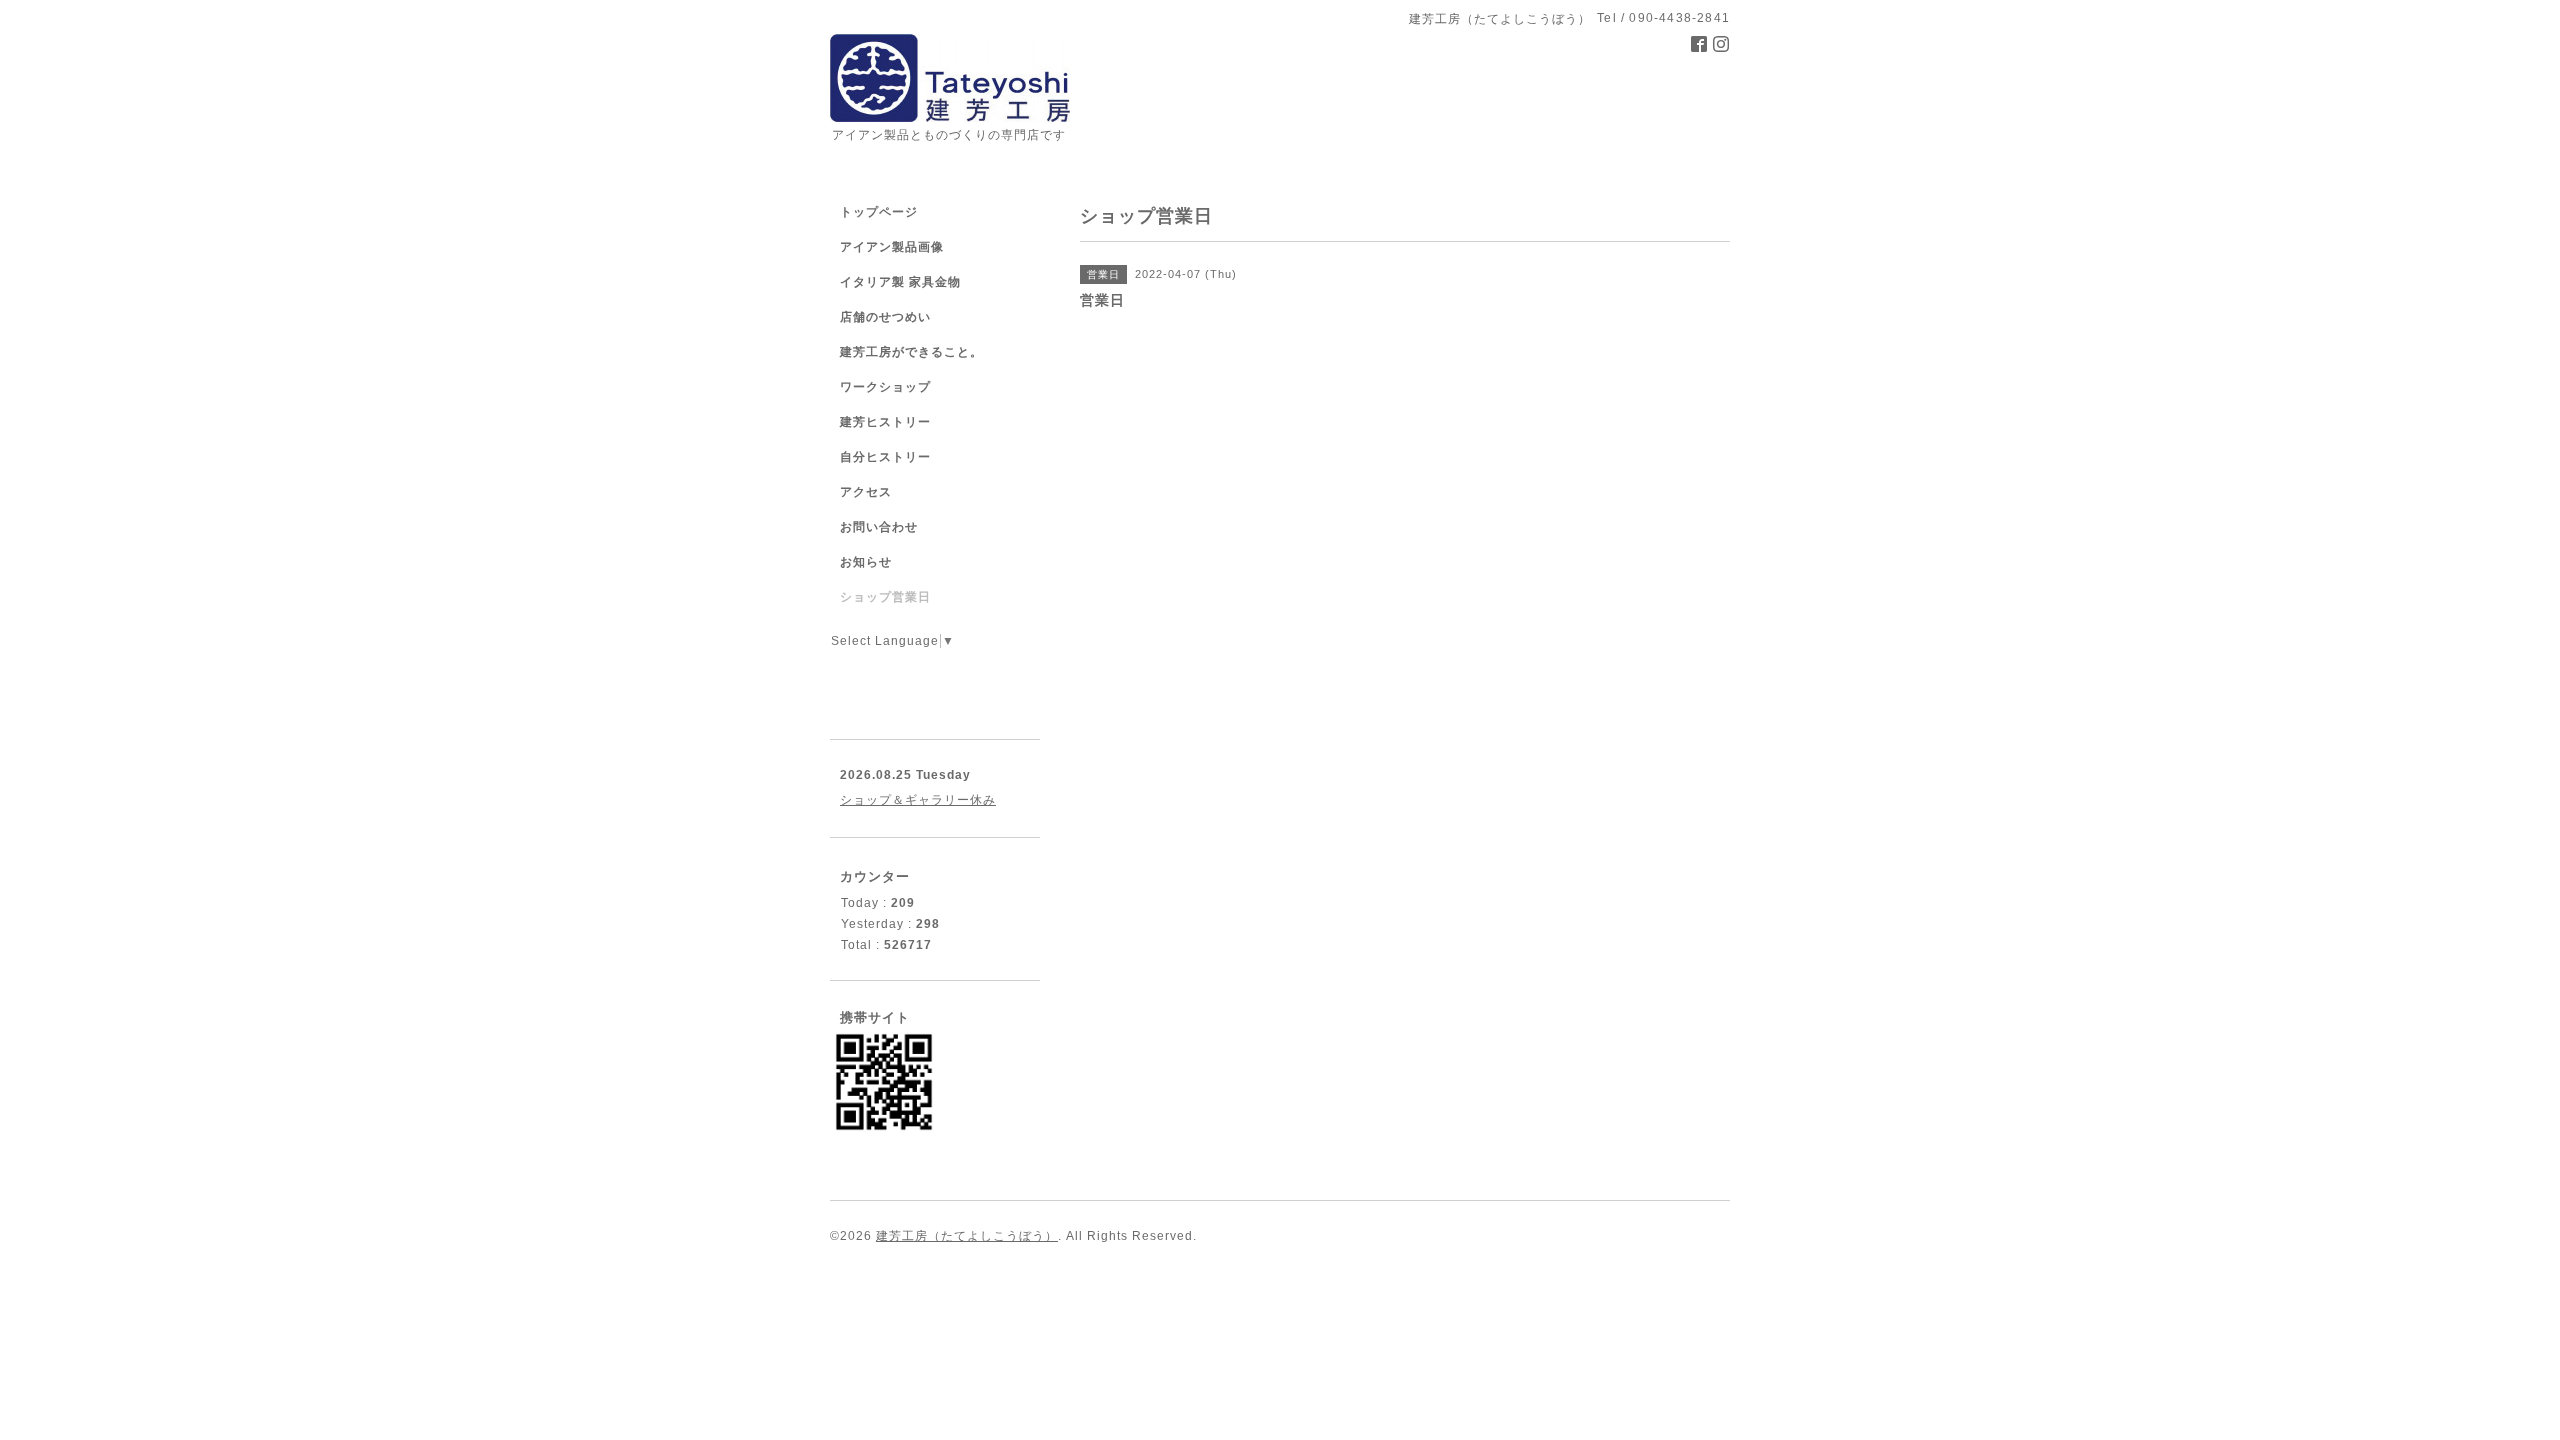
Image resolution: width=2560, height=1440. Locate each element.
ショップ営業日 (885, 597)
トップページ (879, 212)
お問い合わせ (879, 527)
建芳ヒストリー (885, 422)
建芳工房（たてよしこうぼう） (967, 1236)
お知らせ (866, 562)
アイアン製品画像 (892, 247)
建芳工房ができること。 (911, 352)
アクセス (866, 492)
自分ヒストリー (885, 457)
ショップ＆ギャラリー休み (918, 800)
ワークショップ (885, 387)
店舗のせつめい (885, 317)
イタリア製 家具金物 (900, 282)
